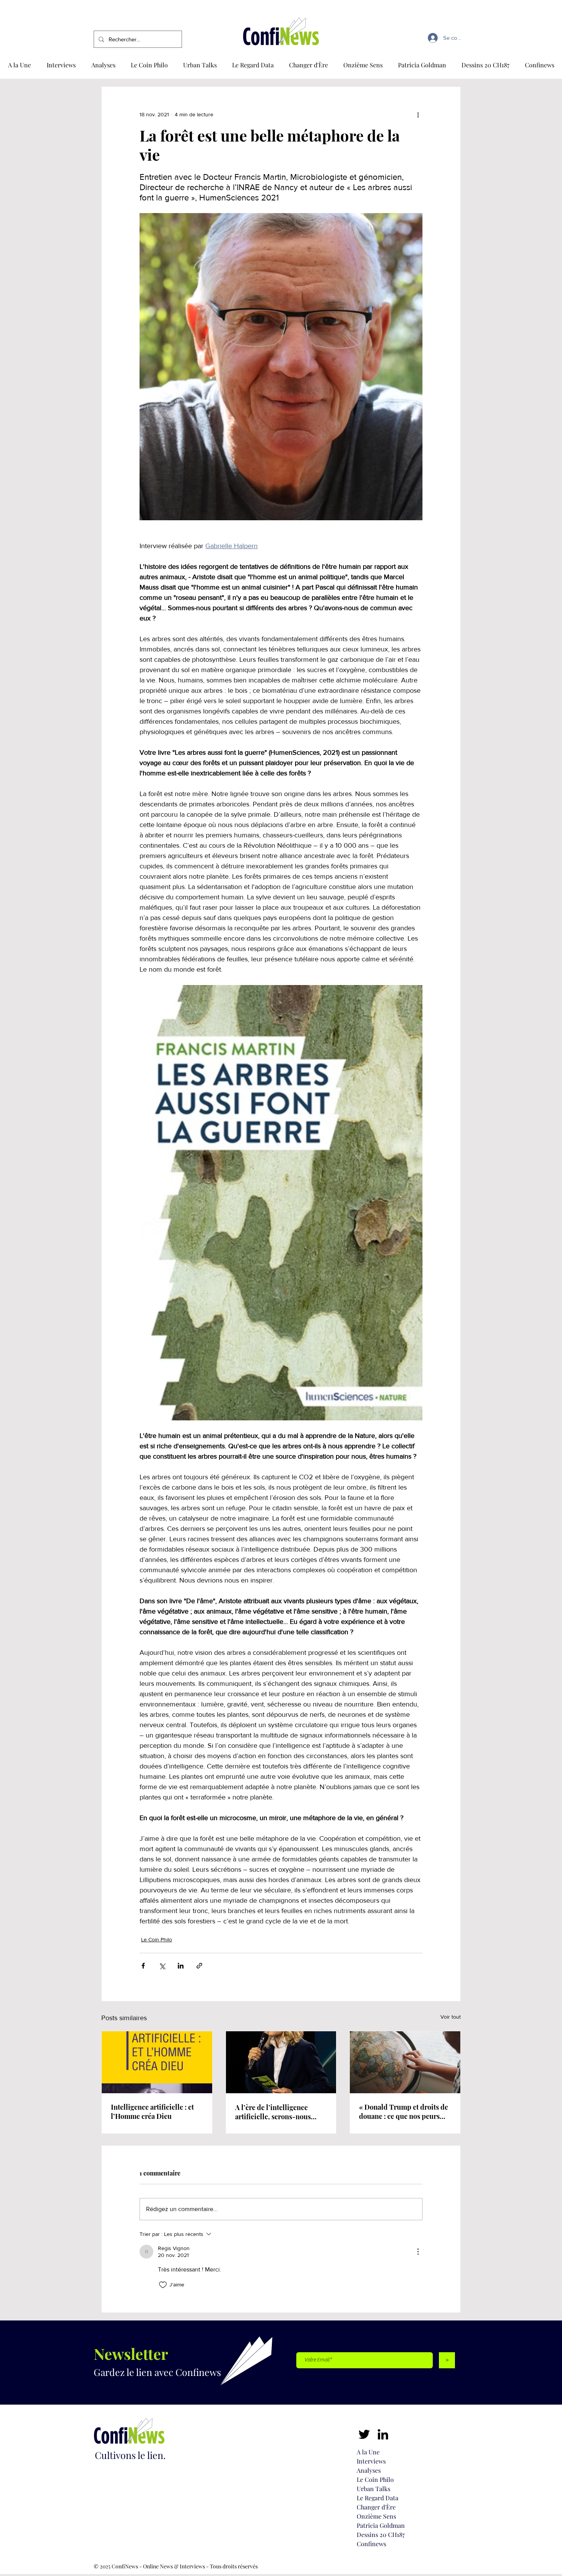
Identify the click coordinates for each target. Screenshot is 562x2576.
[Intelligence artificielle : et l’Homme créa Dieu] (157, 2062)
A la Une (368, 2452)
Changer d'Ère (376, 2507)
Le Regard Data (378, 2498)
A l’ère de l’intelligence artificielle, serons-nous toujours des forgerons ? (273, 2112)
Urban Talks (374, 2489)
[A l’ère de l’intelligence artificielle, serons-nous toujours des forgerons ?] (281, 2062)
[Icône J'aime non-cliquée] (163, 2285)
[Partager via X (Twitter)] (162, 1966)
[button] (540, 65)
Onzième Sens (376, 2516)
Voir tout (451, 2017)
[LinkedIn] (383, 2434)
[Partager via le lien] (199, 1966)
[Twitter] (364, 2434)
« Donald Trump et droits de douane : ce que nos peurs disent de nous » (404, 2112)
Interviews (371, 2461)
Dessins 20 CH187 (381, 2534)
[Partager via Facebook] (143, 1966)
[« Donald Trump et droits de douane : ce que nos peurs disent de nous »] (405, 2062)
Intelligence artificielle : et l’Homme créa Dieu (152, 2112)
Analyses (369, 2470)
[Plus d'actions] (418, 114)
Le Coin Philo (157, 1939)
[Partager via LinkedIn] (181, 1966)
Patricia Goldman (381, 2525)
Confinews (371, 2544)
